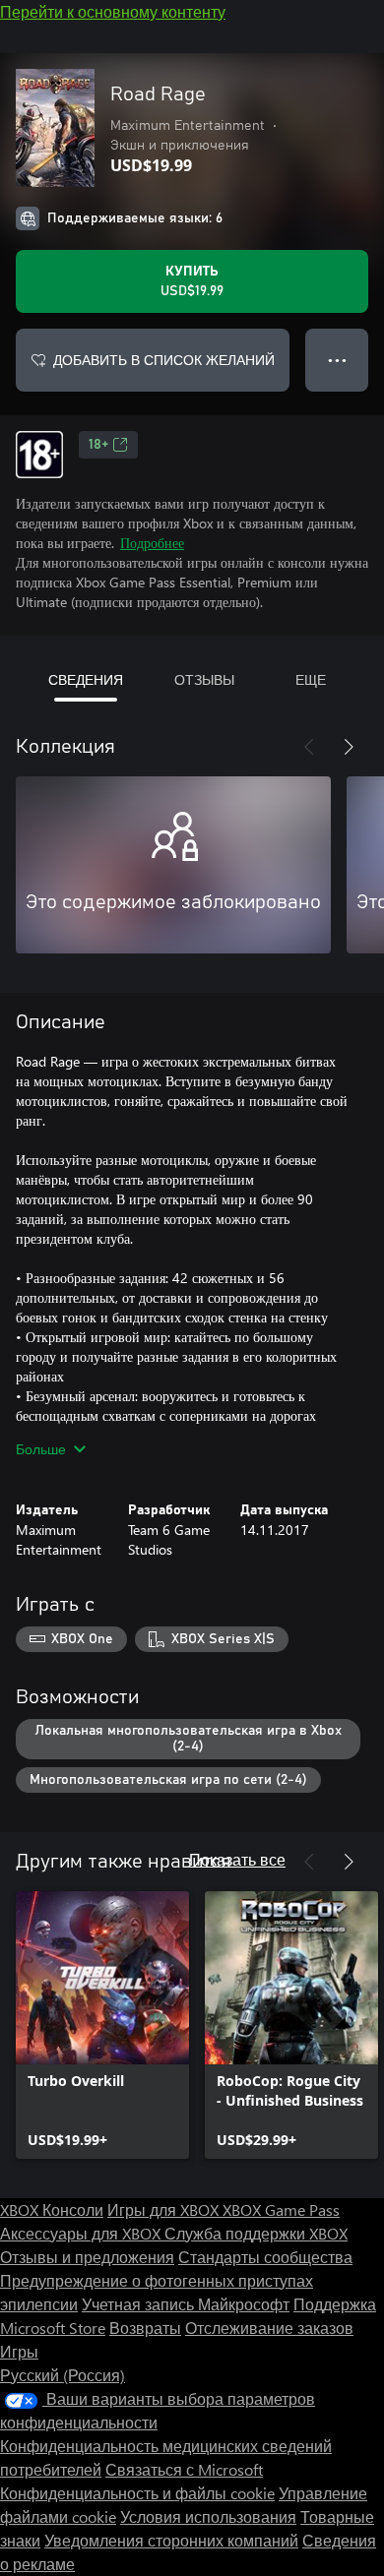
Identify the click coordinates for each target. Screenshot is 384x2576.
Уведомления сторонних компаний (171, 2540)
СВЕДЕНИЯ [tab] (86, 679)
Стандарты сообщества (265, 2257)
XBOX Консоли (52, 2209)
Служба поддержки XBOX (256, 2233)
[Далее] (349, 747)
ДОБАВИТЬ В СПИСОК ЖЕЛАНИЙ (164, 360)
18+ (98, 445)
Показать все (237, 1859)
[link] (102, 2025)
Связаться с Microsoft (184, 2469)
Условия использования (208, 2516)
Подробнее (152, 543)
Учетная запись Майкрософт (186, 2304)
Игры (19, 2351)
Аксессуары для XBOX (82, 2233)
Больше (41, 1449)
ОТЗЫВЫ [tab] (204, 679)
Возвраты (145, 2328)
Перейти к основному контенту (113, 11)
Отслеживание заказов (269, 2328)
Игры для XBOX (165, 2209)
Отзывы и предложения (87, 2257)
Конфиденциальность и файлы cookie (137, 2493)
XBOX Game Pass (281, 2209)
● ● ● (337, 360)
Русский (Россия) (63, 2375)
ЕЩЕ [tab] (311, 679)
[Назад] (309, 747)
